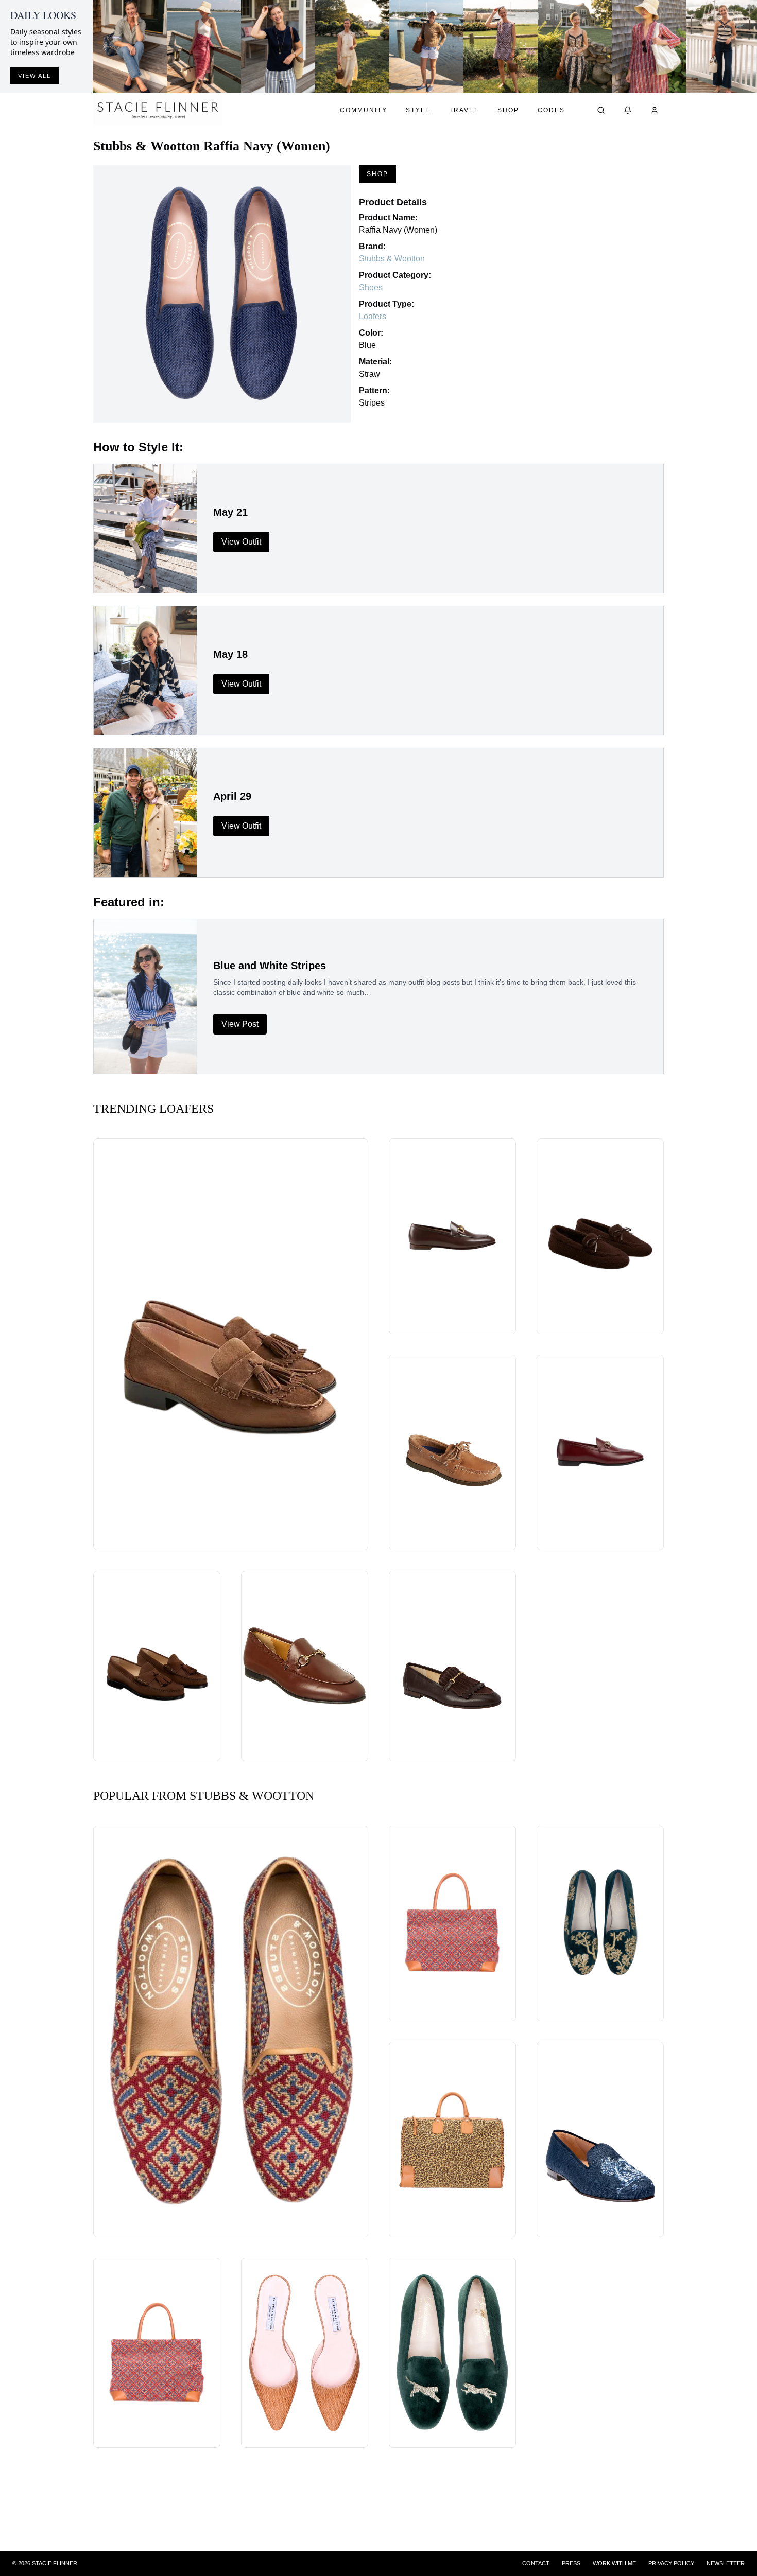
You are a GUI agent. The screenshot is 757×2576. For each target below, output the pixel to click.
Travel (464, 110)
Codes (551, 110)
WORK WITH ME (614, 2563)
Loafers (373, 316)
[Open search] (601, 110)
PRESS (571, 2563)
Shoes (371, 287)
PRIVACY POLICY (671, 2563)
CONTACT (536, 2563)
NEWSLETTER (726, 2563)
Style (418, 110)
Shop (508, 110)
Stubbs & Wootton (392, 259)
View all (35, 76)
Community (364, 110)
